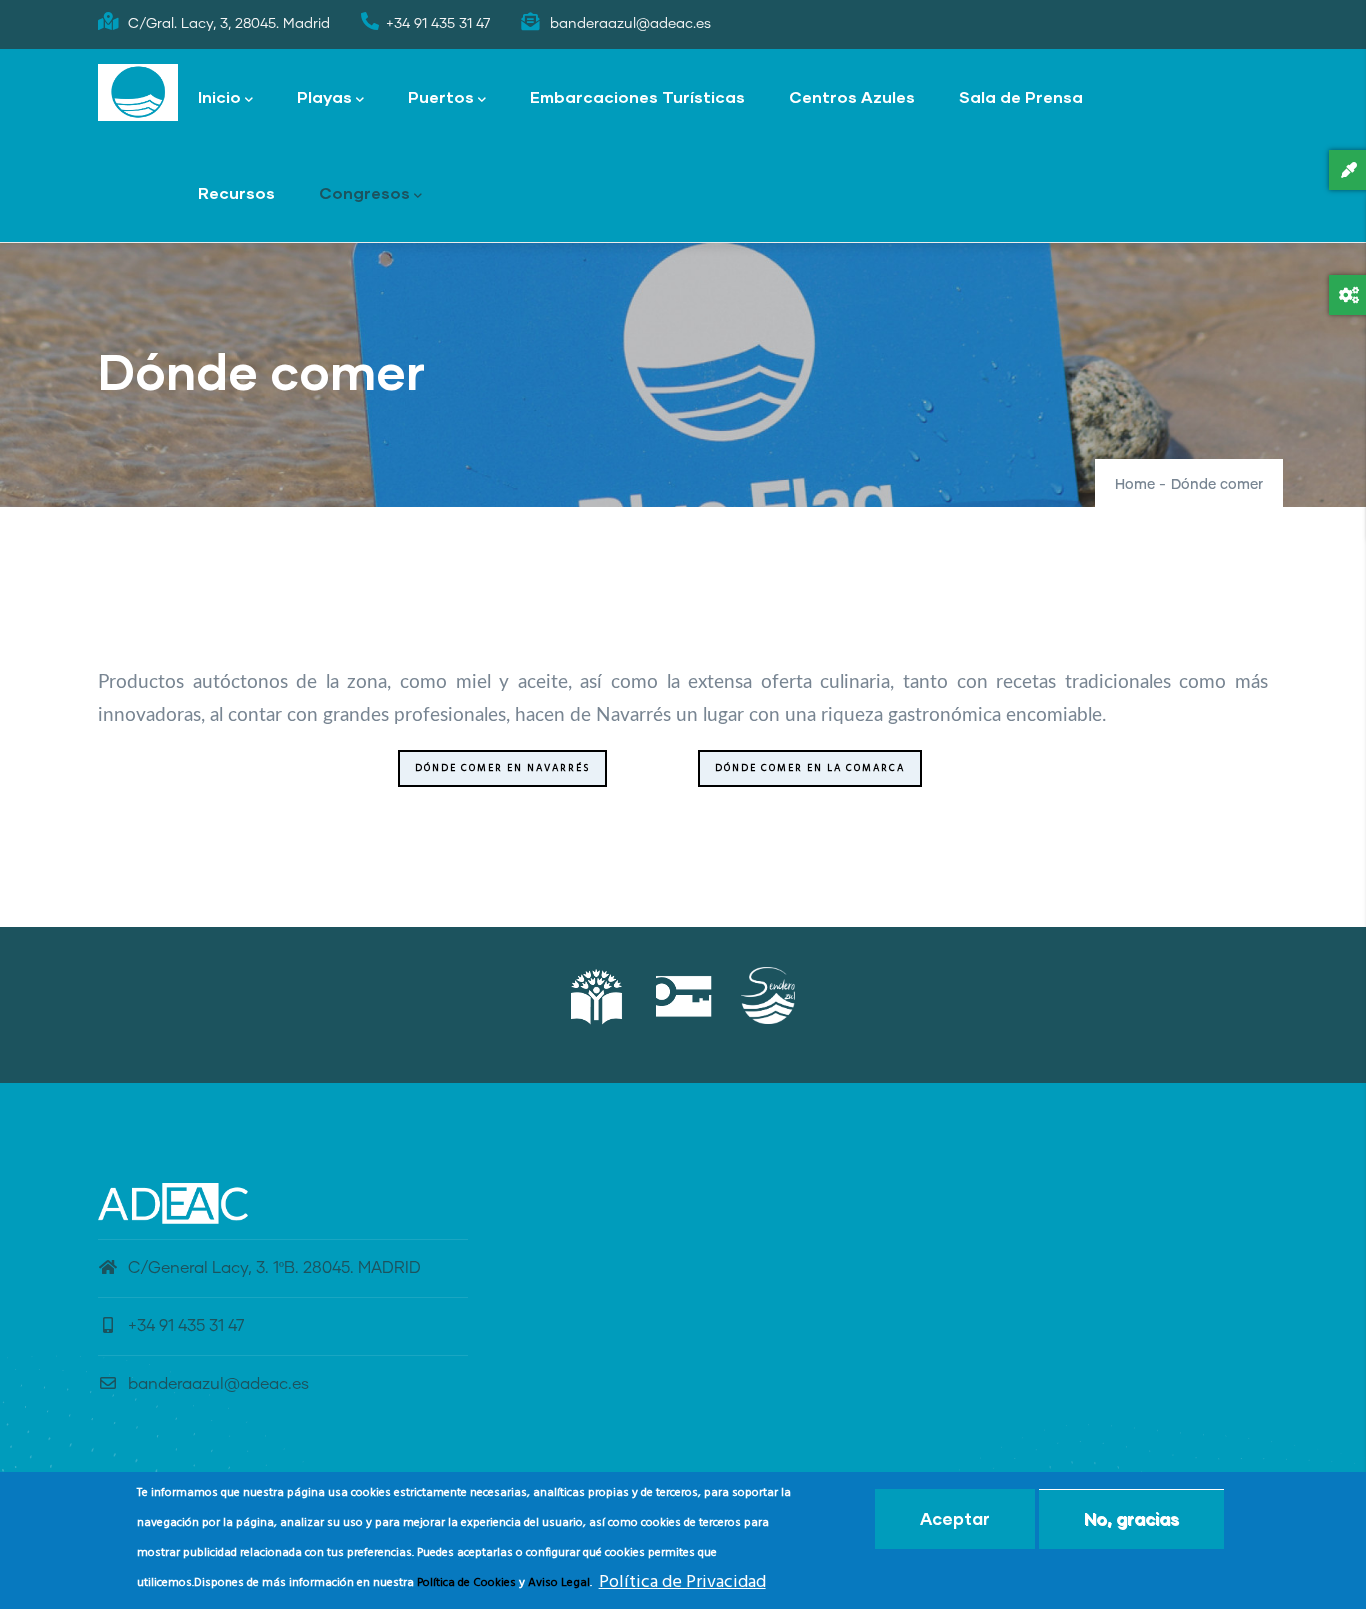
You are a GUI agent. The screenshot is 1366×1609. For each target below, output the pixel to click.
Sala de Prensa (1021, 96)
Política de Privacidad (682, 1582)
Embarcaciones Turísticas (637, 96)
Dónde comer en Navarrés (502, 768)
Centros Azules (852, 96)
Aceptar (955, 1518)
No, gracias (1131, 1518)
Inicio (219, 96)
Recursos (236, 192)
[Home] (138, 93)
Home (1135, 485)
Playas (324, 96)
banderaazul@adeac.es (218, 1384)
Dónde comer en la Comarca (810, 768)
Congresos (364, 192)
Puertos (441, 96)
